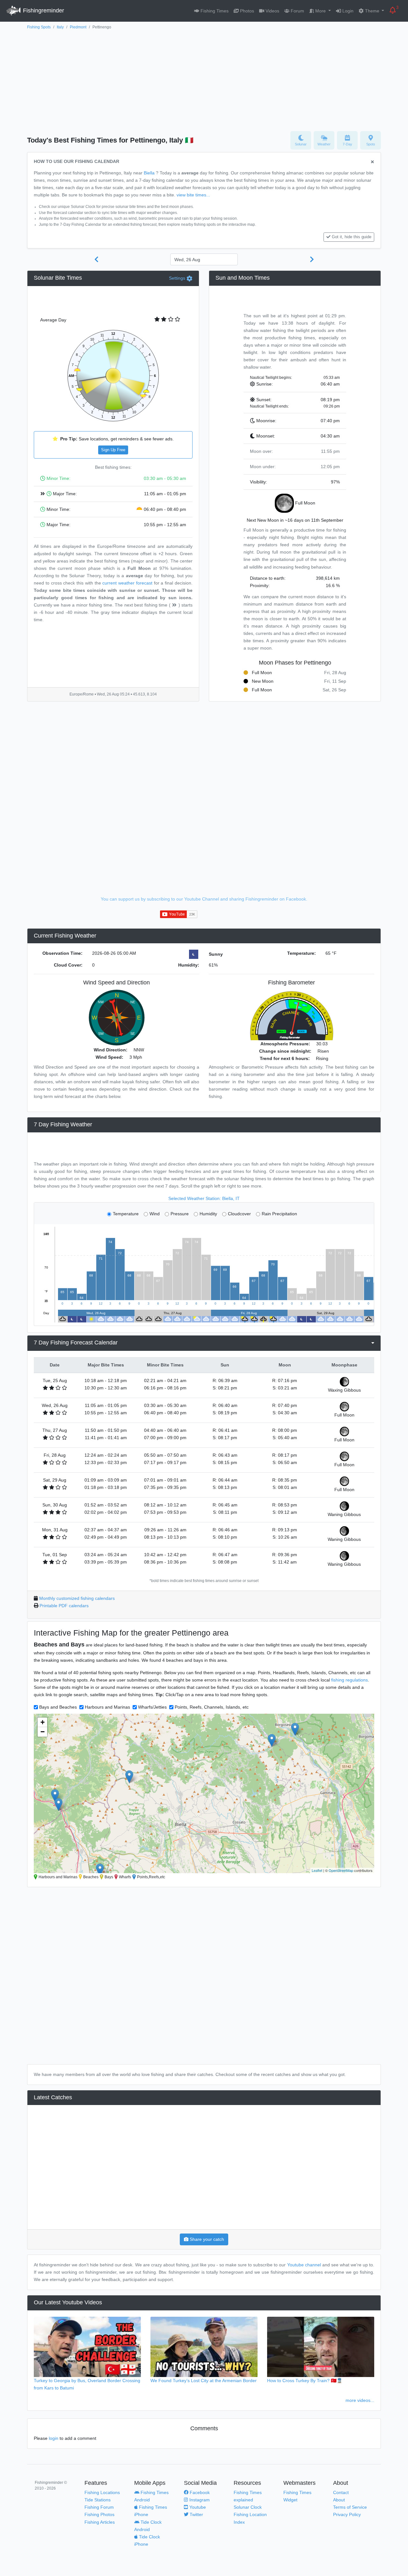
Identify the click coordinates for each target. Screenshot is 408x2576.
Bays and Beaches (58, 1707)
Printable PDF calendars (64, 1606)
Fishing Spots (39, 27)
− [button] (43, 1732)
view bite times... (193, 195)
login (54, 2438)
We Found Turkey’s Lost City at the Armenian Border (204, 2381)
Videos (272, 11)
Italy (60, 27)
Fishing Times (214, 11)
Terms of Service (350, 2507)
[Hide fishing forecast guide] (372, 162)
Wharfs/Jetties (152, 1707)
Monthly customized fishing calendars (77, 1598)
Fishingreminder (43, 11)
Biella (149, 173)
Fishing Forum (99, 2507)
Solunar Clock (248, 2507)
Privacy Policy (347, 2514)
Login (347, 11)
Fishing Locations (102, 2492)
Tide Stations (98, 2500)
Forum (297, 11)
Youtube (197, 2507)
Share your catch (206, 2239)
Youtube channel (304, 2265)
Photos (246, 11)
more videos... (360, 2400)
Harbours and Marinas (107, 1707)
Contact (341, 2492)
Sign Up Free (113, 450)
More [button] (321, 11)
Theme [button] (372, 11)
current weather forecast (127, 583)
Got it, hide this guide (352, 237)
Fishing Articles (100, 2522)
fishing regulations (350, 1680)
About (339, 2500)
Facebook (199, 2492)
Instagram (199, 2500)
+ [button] (43, 1722)
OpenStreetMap (341, 1870)
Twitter (196, 2514)
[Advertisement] (204, 79)
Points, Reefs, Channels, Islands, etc (212, 1707)
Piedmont (78, 27)
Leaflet (317, 1870)
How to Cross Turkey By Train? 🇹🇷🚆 (305, 2381)
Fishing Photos (99, 2514)
